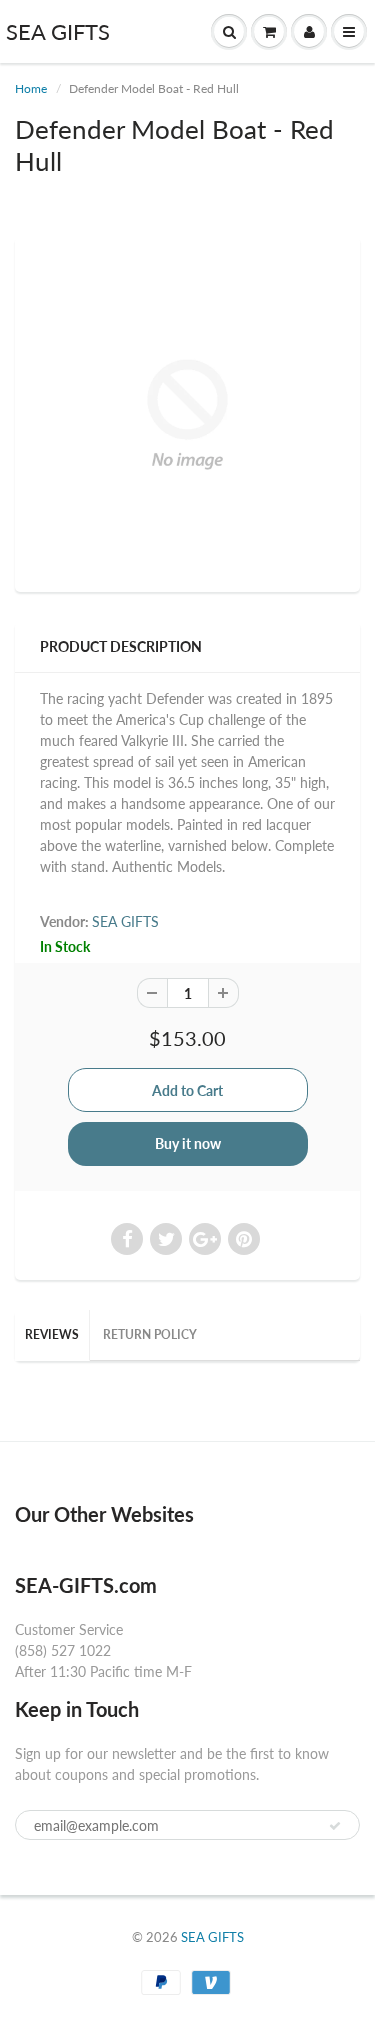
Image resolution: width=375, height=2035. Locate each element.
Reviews (52, 1334)
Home (31, 88)
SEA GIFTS (58, 31)
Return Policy (150, 1334)
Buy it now (188, 1143)
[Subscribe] (335, 1826)
